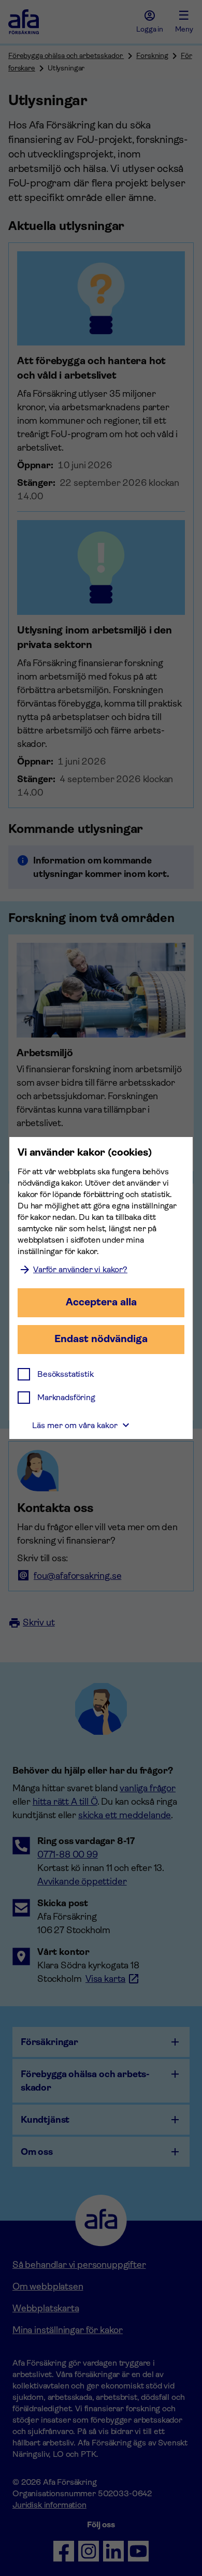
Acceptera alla (101, 1302)
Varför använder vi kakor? (80, 1269)
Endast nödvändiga (101, 1339)
